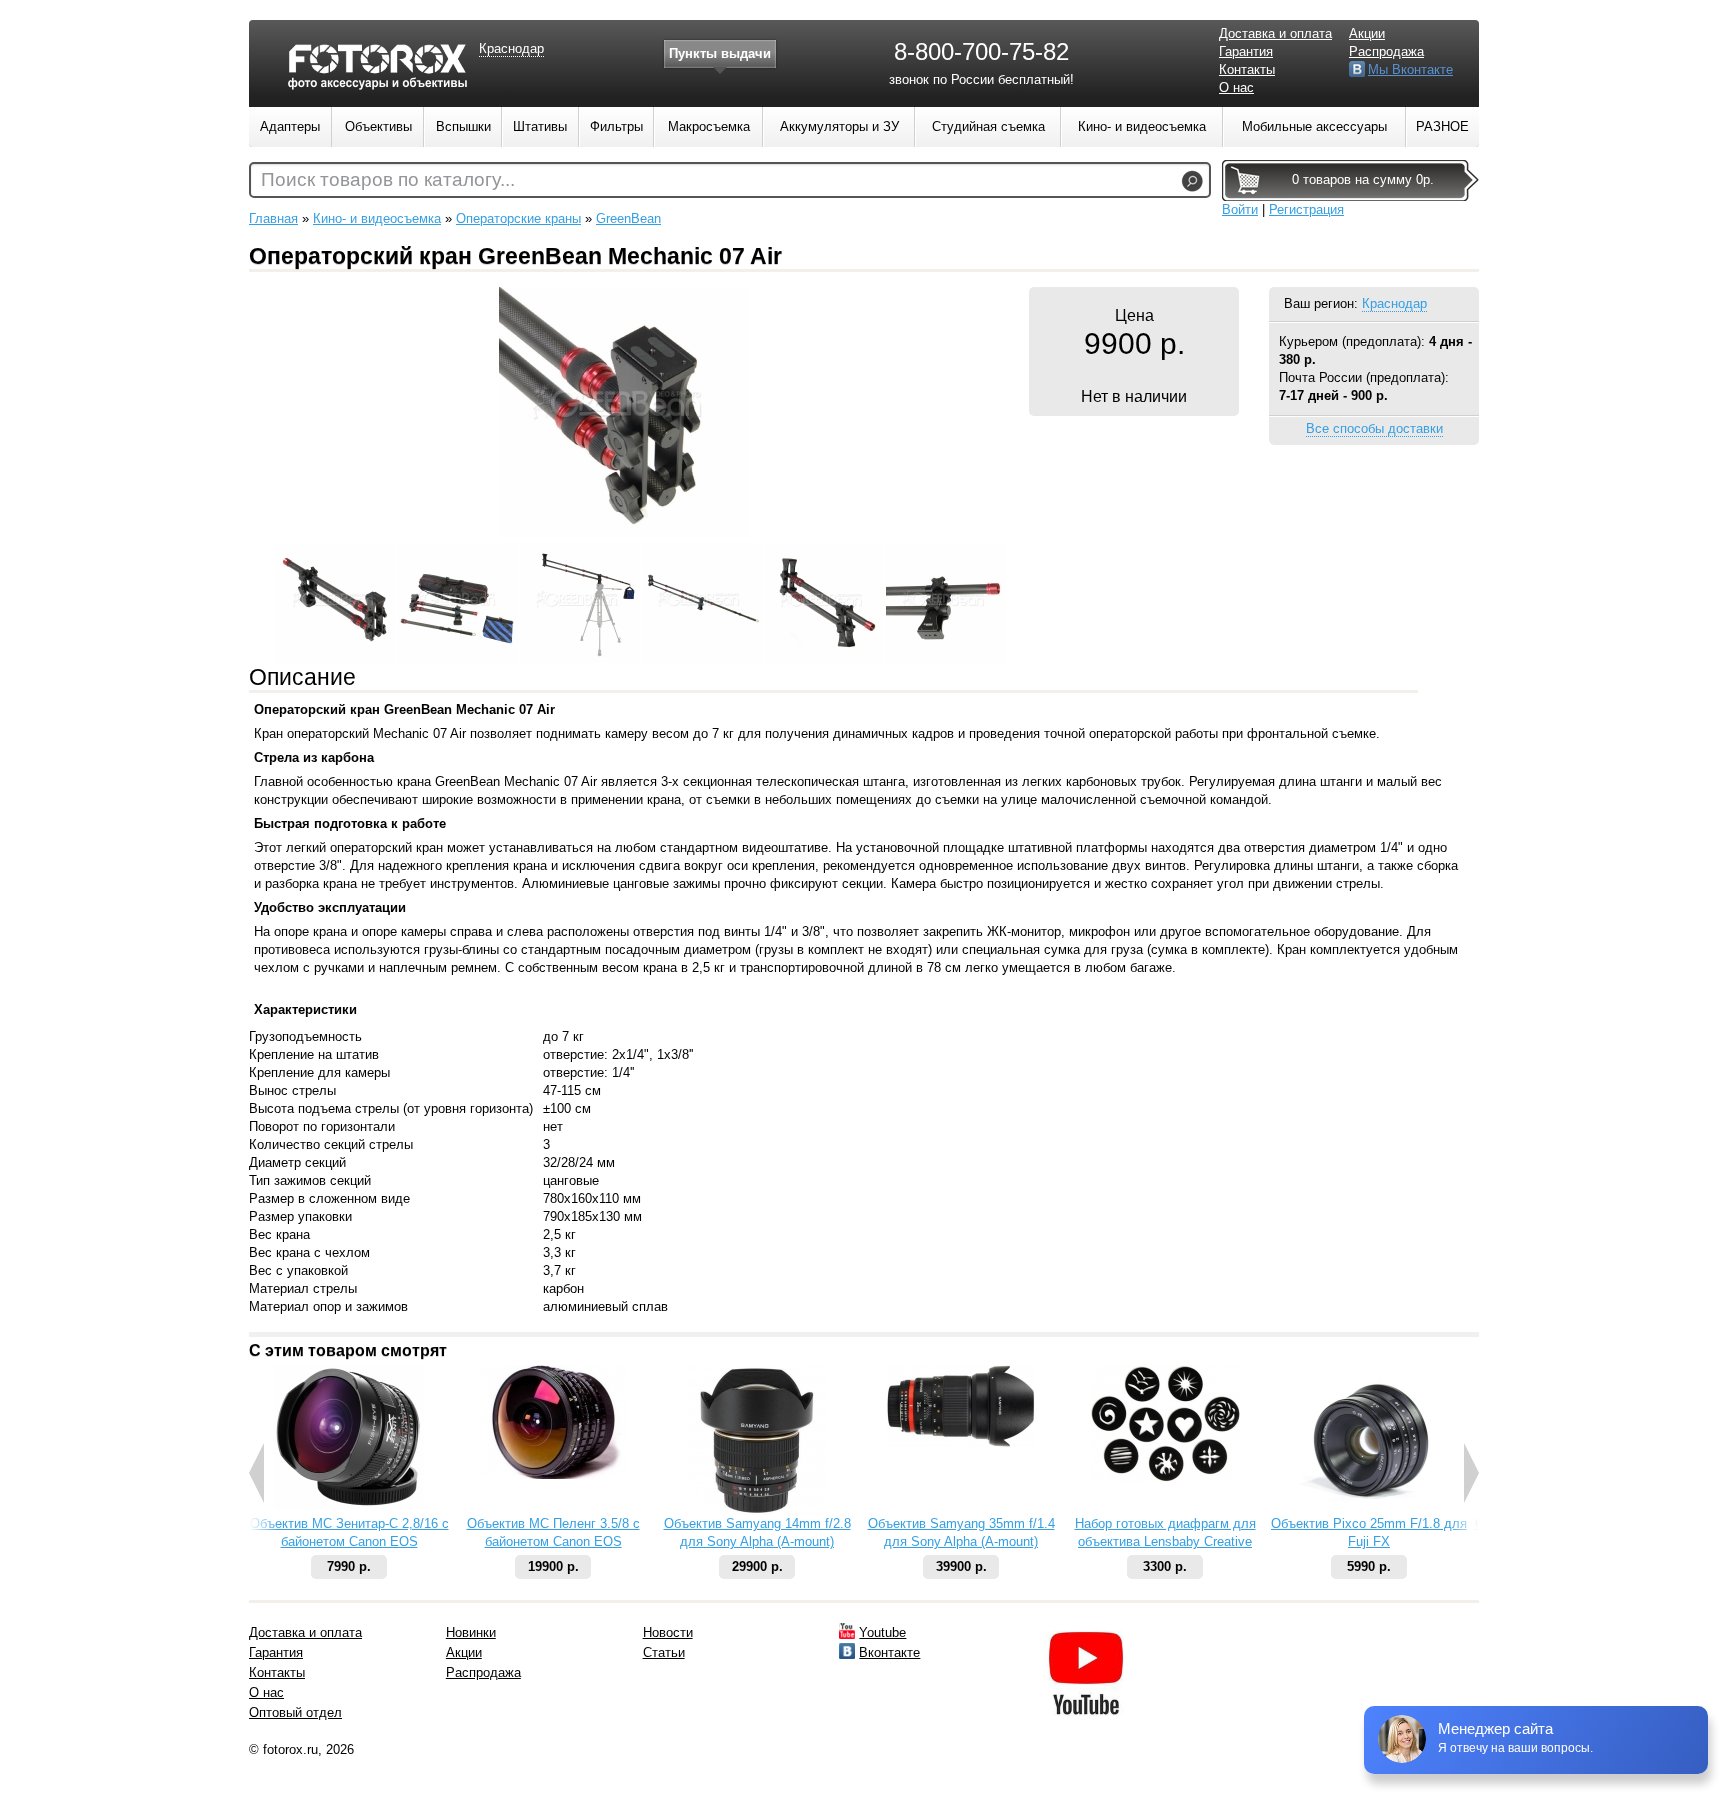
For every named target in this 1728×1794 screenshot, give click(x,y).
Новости (668, 1632)
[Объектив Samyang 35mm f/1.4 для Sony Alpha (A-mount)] (961, 1442)
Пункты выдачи (720, 53)
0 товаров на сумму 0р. (1363, 179)
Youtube (882, 1632)
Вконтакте (889, 1652)
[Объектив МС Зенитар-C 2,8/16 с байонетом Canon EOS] (349, 1504)
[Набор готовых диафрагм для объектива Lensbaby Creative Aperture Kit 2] (1165, 1477)
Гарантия (1246, 51)
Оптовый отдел (295, 1712)
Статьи (664, 1652)
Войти (1240, 209)
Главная (273, 218)
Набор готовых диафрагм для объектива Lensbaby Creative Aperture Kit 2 (1165, 1541)
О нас (1236, 87)
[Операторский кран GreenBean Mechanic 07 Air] (624, 532)
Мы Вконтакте (1410, 69)
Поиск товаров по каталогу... (388, 179)
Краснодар (1394, 303)
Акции (1367, 33)
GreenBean (628, 218)
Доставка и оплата (1275, 33)
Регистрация (1306, 209)
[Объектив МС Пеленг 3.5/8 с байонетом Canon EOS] (553, 1474)
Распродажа (1386, 51)
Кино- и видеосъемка (377, 218)
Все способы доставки (1374, 428)
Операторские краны (518, 218)
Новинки (471, 1632)
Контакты (1247, 69)
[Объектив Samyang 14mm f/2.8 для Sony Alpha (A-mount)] (757, 1510)
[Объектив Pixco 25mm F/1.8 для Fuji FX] (1369, 1510)
